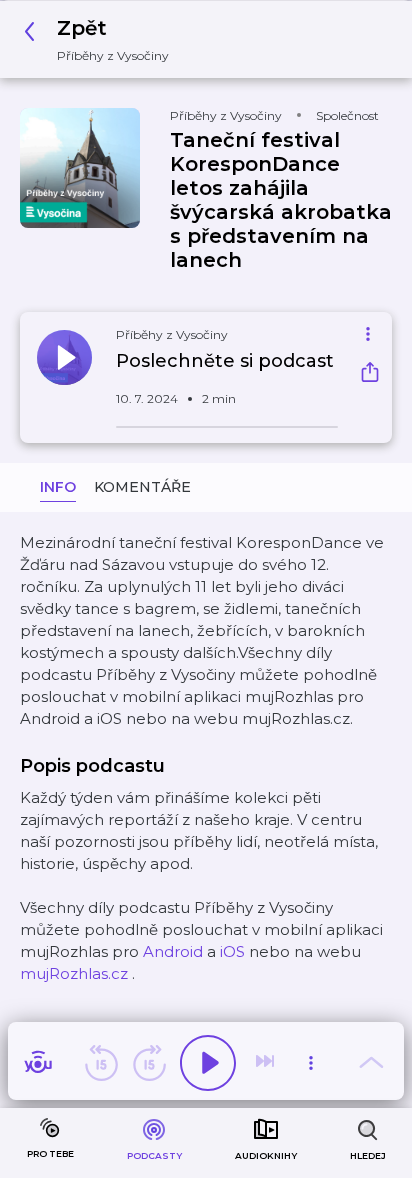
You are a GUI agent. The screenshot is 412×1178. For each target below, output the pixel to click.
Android (173, 951)
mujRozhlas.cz (74, 973)
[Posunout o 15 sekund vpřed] (149, 1063)
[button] (102, 39)
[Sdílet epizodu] (370, 374)
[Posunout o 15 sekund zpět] (101, 1063)
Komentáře (142, 487)
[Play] (208, 1063)
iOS (232, 951)
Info (58, 487)
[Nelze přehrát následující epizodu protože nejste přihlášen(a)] (267, 1063)
